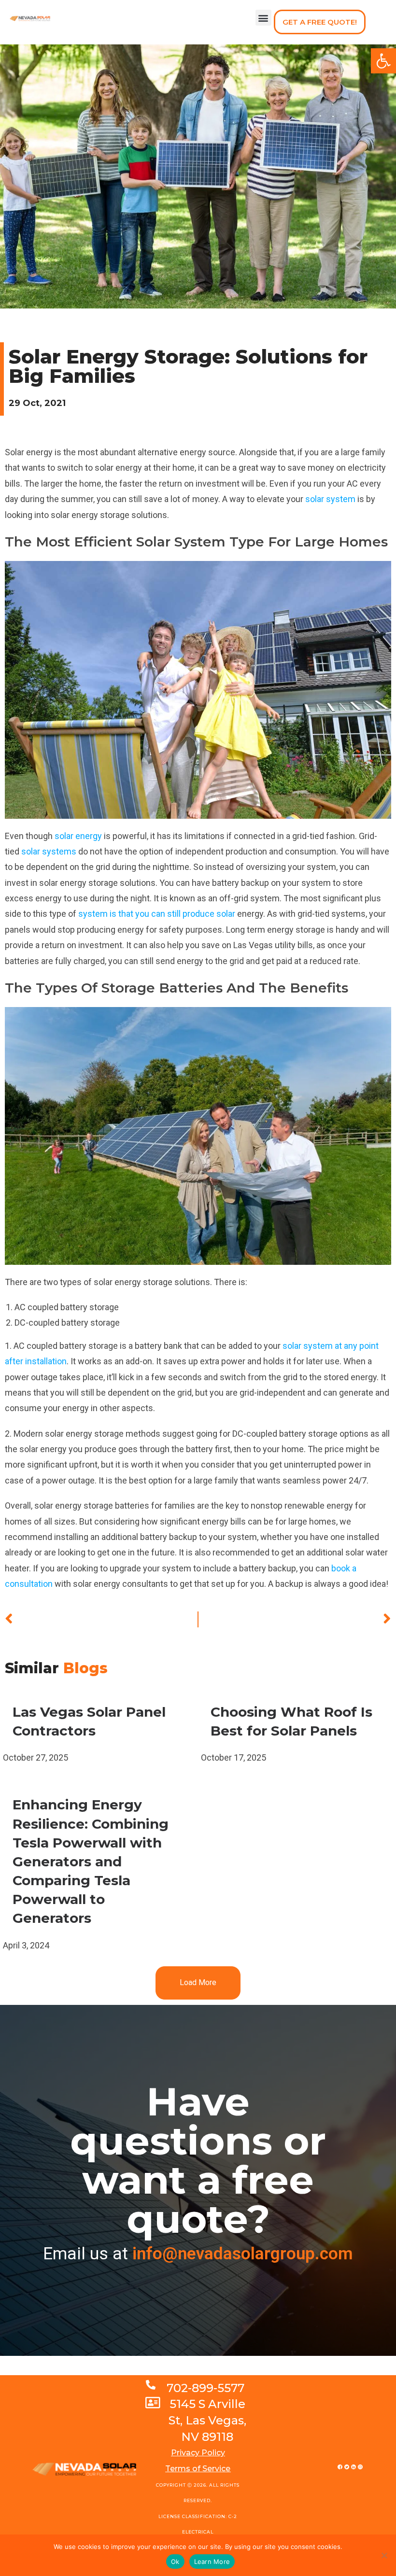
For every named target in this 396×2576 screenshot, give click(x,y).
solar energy (78, 836)
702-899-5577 (205, 2388)
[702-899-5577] (151, 2385)
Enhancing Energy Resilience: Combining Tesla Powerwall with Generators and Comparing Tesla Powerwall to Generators (91, 1861)
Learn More (212, 2562)
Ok (175, 2562)
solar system (330, 499)
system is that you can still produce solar (157, 914)
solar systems (49, 851)
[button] (263, 18)
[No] (384, 2555)
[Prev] (101, 1619)
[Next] (295, 1619)
